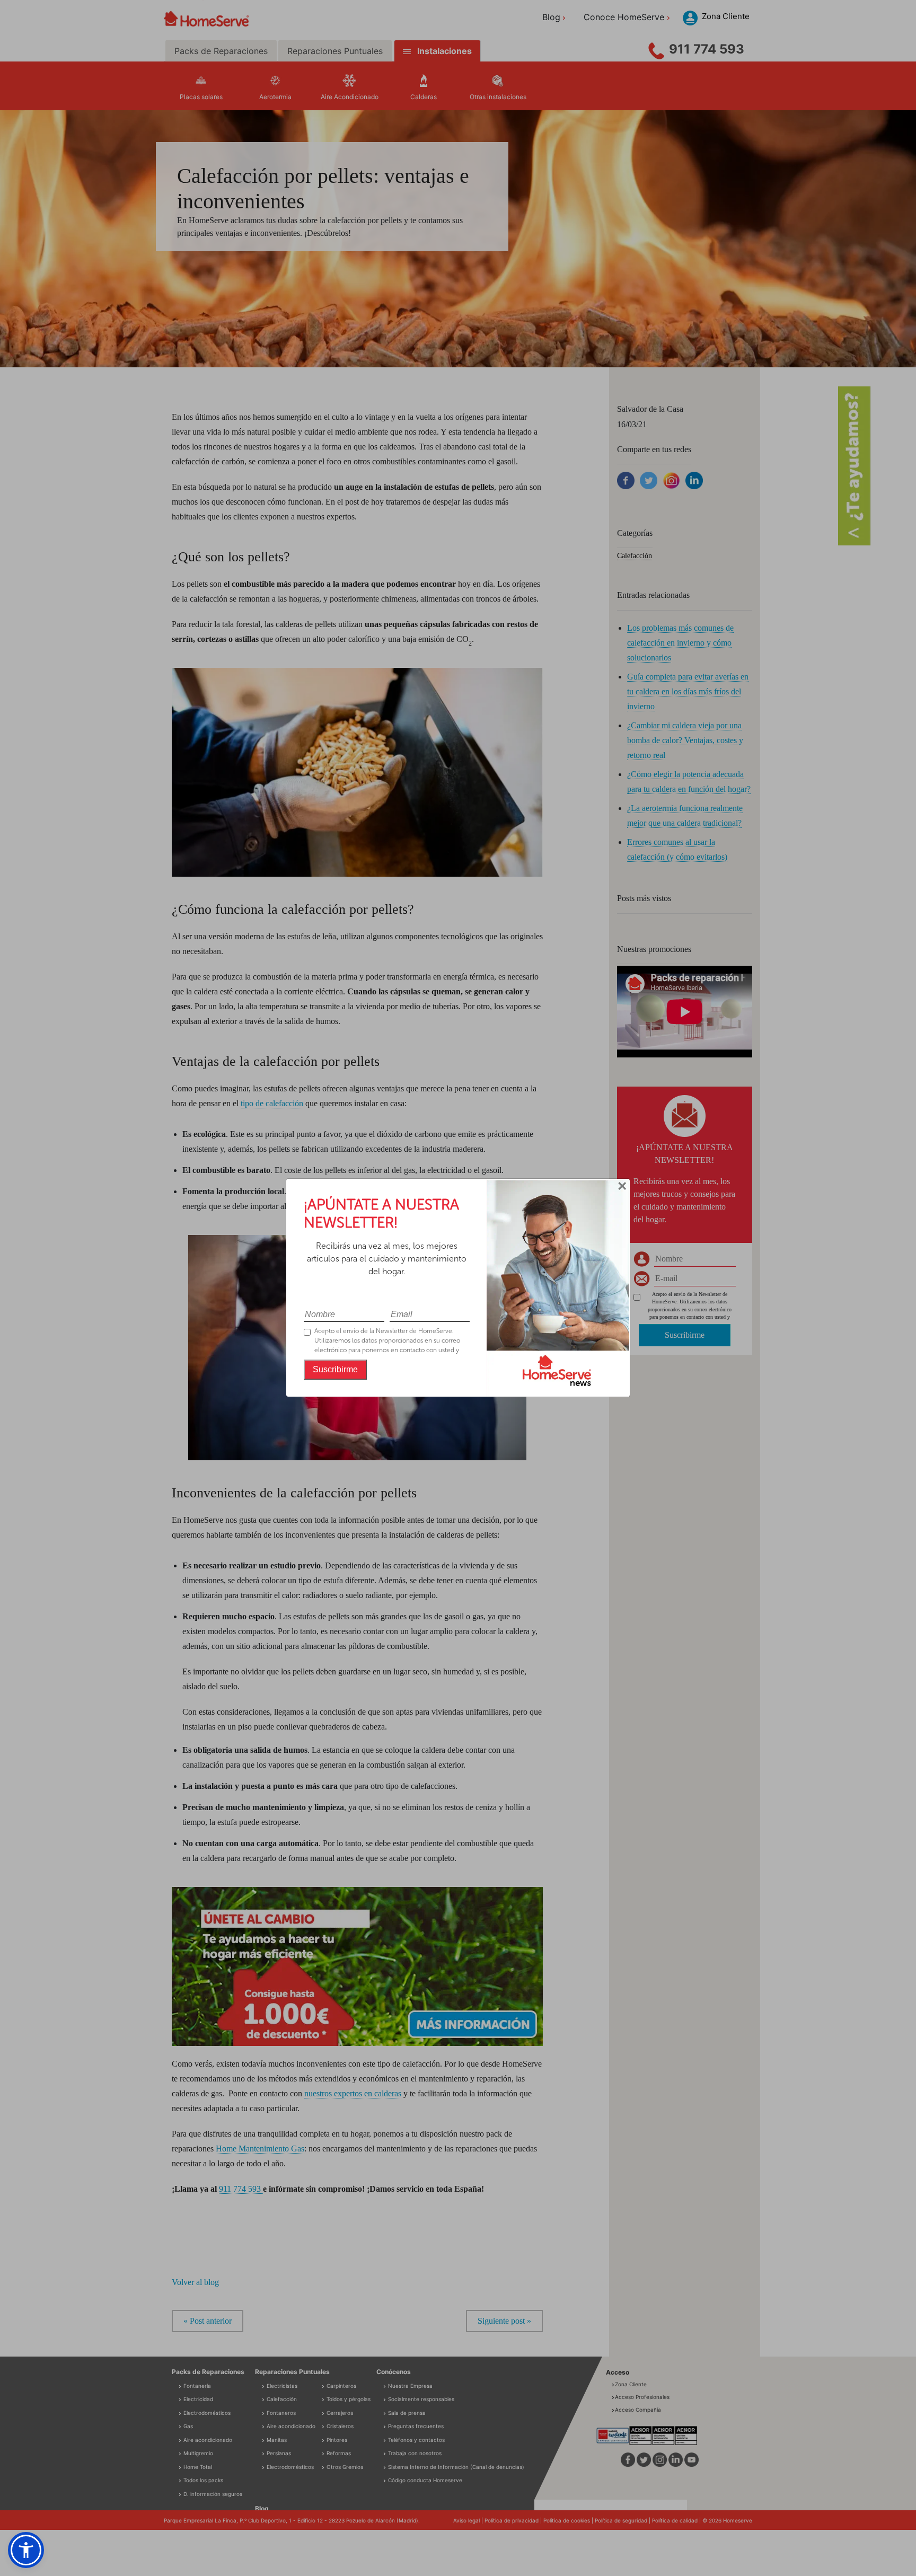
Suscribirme (335, 1369)
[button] (26, 2550)
